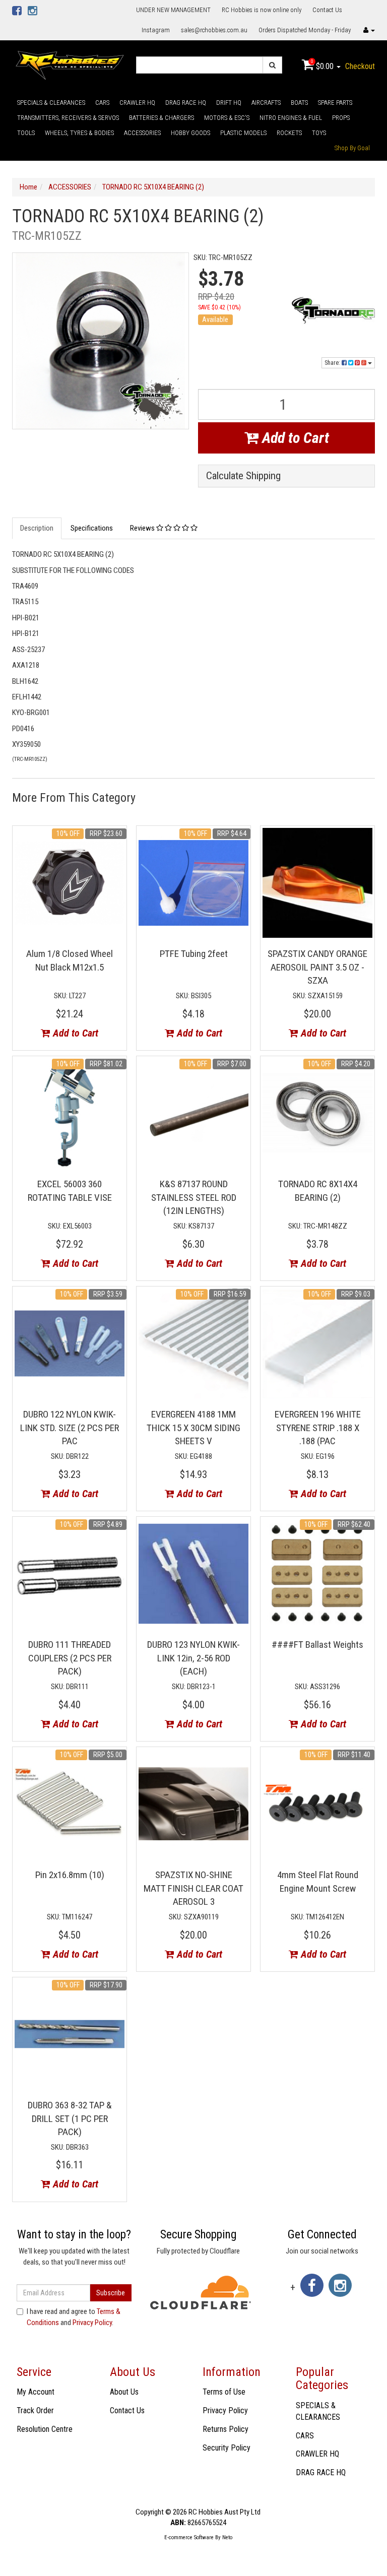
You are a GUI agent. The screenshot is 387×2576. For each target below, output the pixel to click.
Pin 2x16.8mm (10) (70, 1875)
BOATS (299, 103)
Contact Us (327, 10)
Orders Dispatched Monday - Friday (305, 30)
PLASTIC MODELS (243, 133)
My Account (36, 2392)
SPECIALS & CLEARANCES (51, 103)
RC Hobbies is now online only (262, 10)
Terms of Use (224, 2392)
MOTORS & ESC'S (227, 118)
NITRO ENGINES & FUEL (291, 118)
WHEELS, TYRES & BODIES (79, 133)
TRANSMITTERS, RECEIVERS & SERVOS (68, 118)
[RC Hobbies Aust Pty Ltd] (70, 65)
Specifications (92, 528)
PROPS (341, 118)
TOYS (319, 133)
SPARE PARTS (335, 103)
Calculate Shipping (243, 476)
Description (37, 528)
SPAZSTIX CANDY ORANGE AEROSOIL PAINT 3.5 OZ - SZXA (317, 967)
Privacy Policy (92, 2323)
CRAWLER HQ (137, 103)
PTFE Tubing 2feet (194, 954)
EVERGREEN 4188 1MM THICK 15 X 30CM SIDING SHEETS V (193, 1428)
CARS (102, 103)
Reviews (143, 528)
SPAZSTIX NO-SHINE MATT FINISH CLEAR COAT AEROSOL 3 (193, 1888)
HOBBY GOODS (190, 133)
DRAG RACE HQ (186, 103)
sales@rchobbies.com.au (214, 30)
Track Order (35, 2410)
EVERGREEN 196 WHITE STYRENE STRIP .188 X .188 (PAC (318, 1428)
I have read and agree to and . (74, 2317)
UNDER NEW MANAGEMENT (173, 10)
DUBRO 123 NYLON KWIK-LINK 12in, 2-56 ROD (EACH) (193, 1658)
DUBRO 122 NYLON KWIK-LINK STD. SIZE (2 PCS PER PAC (70, 1428)
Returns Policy (225, 2429)
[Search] (272, 65)
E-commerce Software (189, 2537)
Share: (333, 363)
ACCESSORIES (142, 133)
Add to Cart (294, 438)
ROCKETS (289, 133)
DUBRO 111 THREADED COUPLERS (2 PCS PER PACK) (70, 1658)
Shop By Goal (352, 148)
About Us (124, 2392)
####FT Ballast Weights (317, 1645)
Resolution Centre (45, 2429)
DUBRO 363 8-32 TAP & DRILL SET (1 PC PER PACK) (70, 2118)
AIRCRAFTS (266, 103)
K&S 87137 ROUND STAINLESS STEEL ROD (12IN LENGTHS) (194, 1197)
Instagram (156, 30)
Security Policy (227, 2448)
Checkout (360, 66)
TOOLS (26, 133)
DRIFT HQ (229, 103)
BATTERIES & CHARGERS (162, 118)
